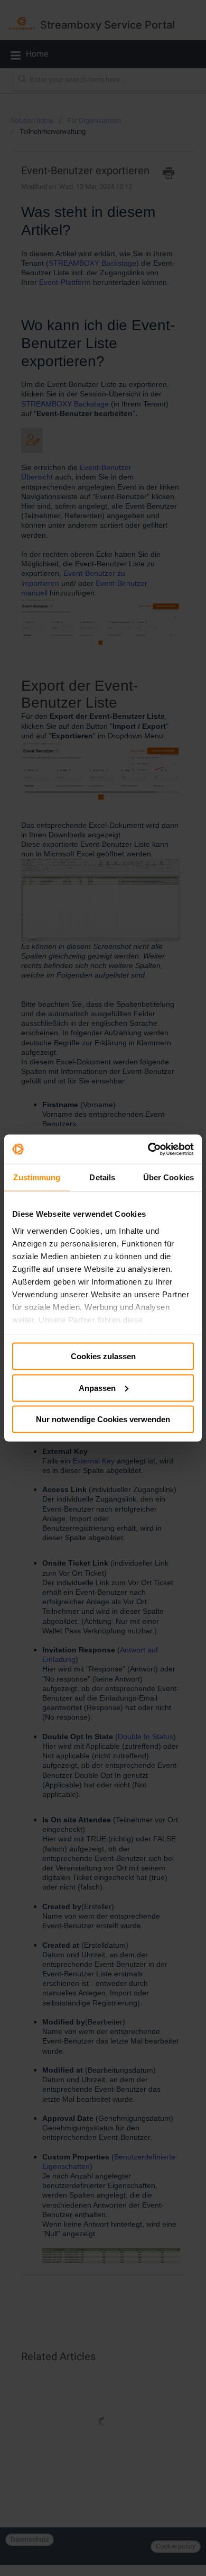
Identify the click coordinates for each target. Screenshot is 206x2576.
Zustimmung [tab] (37, 1177)
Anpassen (97, 1388)
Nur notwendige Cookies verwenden (103, 1419)
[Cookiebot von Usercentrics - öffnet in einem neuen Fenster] (148, 1149)
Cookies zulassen (103, 1356)
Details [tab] (102, 1177)
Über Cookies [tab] (168, 1177)
